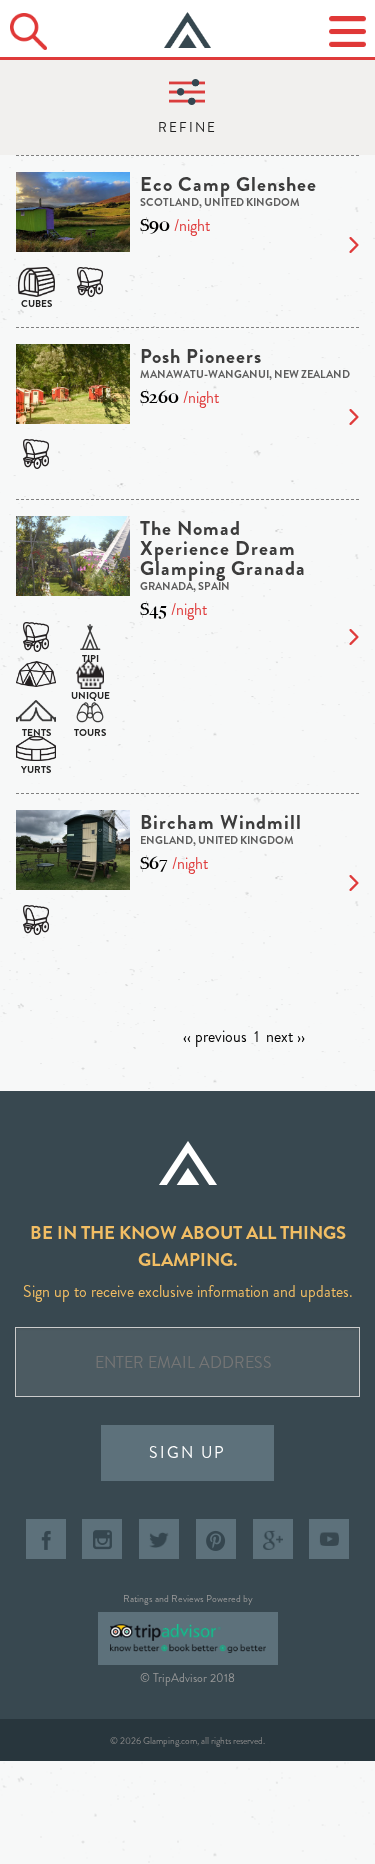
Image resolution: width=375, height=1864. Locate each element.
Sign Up (187, 1452)
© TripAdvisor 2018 (187, 1678)
